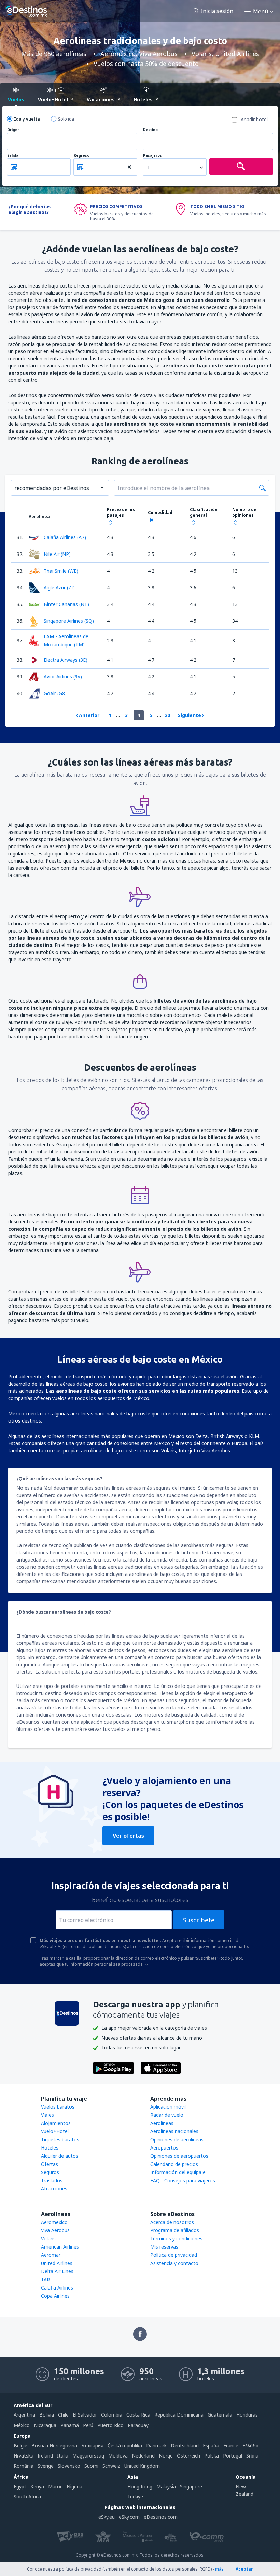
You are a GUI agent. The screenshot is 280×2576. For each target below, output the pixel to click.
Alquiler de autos (60, 2156)
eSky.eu (107, 2517)
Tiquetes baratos (60, 2139)
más (219, 2569)
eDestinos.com (161, 2517)
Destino (150, 130)
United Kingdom (142, 2466)
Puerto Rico (110, 2425)
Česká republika (125, 2445)
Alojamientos (56, 2123)
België (20, 2445)
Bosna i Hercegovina (54, 2445)
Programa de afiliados (175, 2230)
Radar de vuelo (167, 2115)
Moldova (118, 2456)
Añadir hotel (254, 119)
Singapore (191, 2486)
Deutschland (185, 2445)
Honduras (247, 2415)
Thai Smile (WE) (61, 571)
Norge (166, 2456)
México (22, 2425)
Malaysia (166, 2486)
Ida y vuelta (27, 119)
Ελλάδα (250, 2445)
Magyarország (88, 2456)
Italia (63, 2456)
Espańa (211, 2445)
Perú (88, 2425)
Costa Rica (138, 2415)
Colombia (112, 2415)
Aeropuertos (164, 2148)
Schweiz (111, 2466)
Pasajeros (152, 156)
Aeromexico (54, 2222)
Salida (13, 156)
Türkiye (135, 2497)
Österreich (188, 2456)
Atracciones (54, 2189)
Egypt (20, 2486)
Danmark (156, 2445)
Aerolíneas (162, 2123)
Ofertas (50, 2164)
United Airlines (57, 2263)
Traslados (52, 2180)
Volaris (48, 2238)
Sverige (46, 2466)
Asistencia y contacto (174, 2263)
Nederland (143, 2456)
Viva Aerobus (55, 2230)
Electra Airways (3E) (66, 660)
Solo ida (66, 119)
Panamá (70, 2425)
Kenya (37, 2486)
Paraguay (138, 2425)
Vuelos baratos (58, 2107)
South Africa (27, 2497)
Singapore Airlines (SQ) (69, 621)
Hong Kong (140, 2486)
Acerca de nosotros (172, 2222)
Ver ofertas (128, 1836)
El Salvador (85, 2415)
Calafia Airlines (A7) (65, 537)
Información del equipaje (178, 2172)
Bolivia (47, 2415)
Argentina (24, 2415)
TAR (45, 2279)
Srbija (252, 2456)
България (92, 2445)
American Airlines (60, 2247)
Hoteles (50, 2148)
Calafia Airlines (57, 2288)
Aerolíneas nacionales (174, 2131)
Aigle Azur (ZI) (59, 587)
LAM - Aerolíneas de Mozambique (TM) (66, 640)
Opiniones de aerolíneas (177, 2139)
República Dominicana (179, 2415)
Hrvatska (24, 2456)
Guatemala (220, 2415)
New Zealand (244, 2490)
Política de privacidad (174, 2255)
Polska (212, 2456)
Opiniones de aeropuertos (179, 2156)
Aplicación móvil (168, 2107)
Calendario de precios (174, 2164)
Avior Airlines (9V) (63, 677)
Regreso (82, 156)
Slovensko (69, 2466)
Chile (63, 2415)
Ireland (45, 2456)
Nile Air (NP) (57, 554)
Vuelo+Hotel (55, 2131)
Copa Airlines (55, 2296)
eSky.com (129, 2517)
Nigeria (74, 2486)
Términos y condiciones (176, 2238)
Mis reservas (164, 2247)
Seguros (50, 2172)
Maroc (55, 2486)
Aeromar (51, 2255)
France (231, 2445)
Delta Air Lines (57, 2271)
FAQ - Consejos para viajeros (183, 2180)
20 (167, 715)
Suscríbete (199, 1920)
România (24, 2466)
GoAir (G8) (55, 693)
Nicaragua (45, 2425)
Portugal (233, 2456)
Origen (13, 130)
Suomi (91, 2466)
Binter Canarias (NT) (66, 604)
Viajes (47, 2115)
